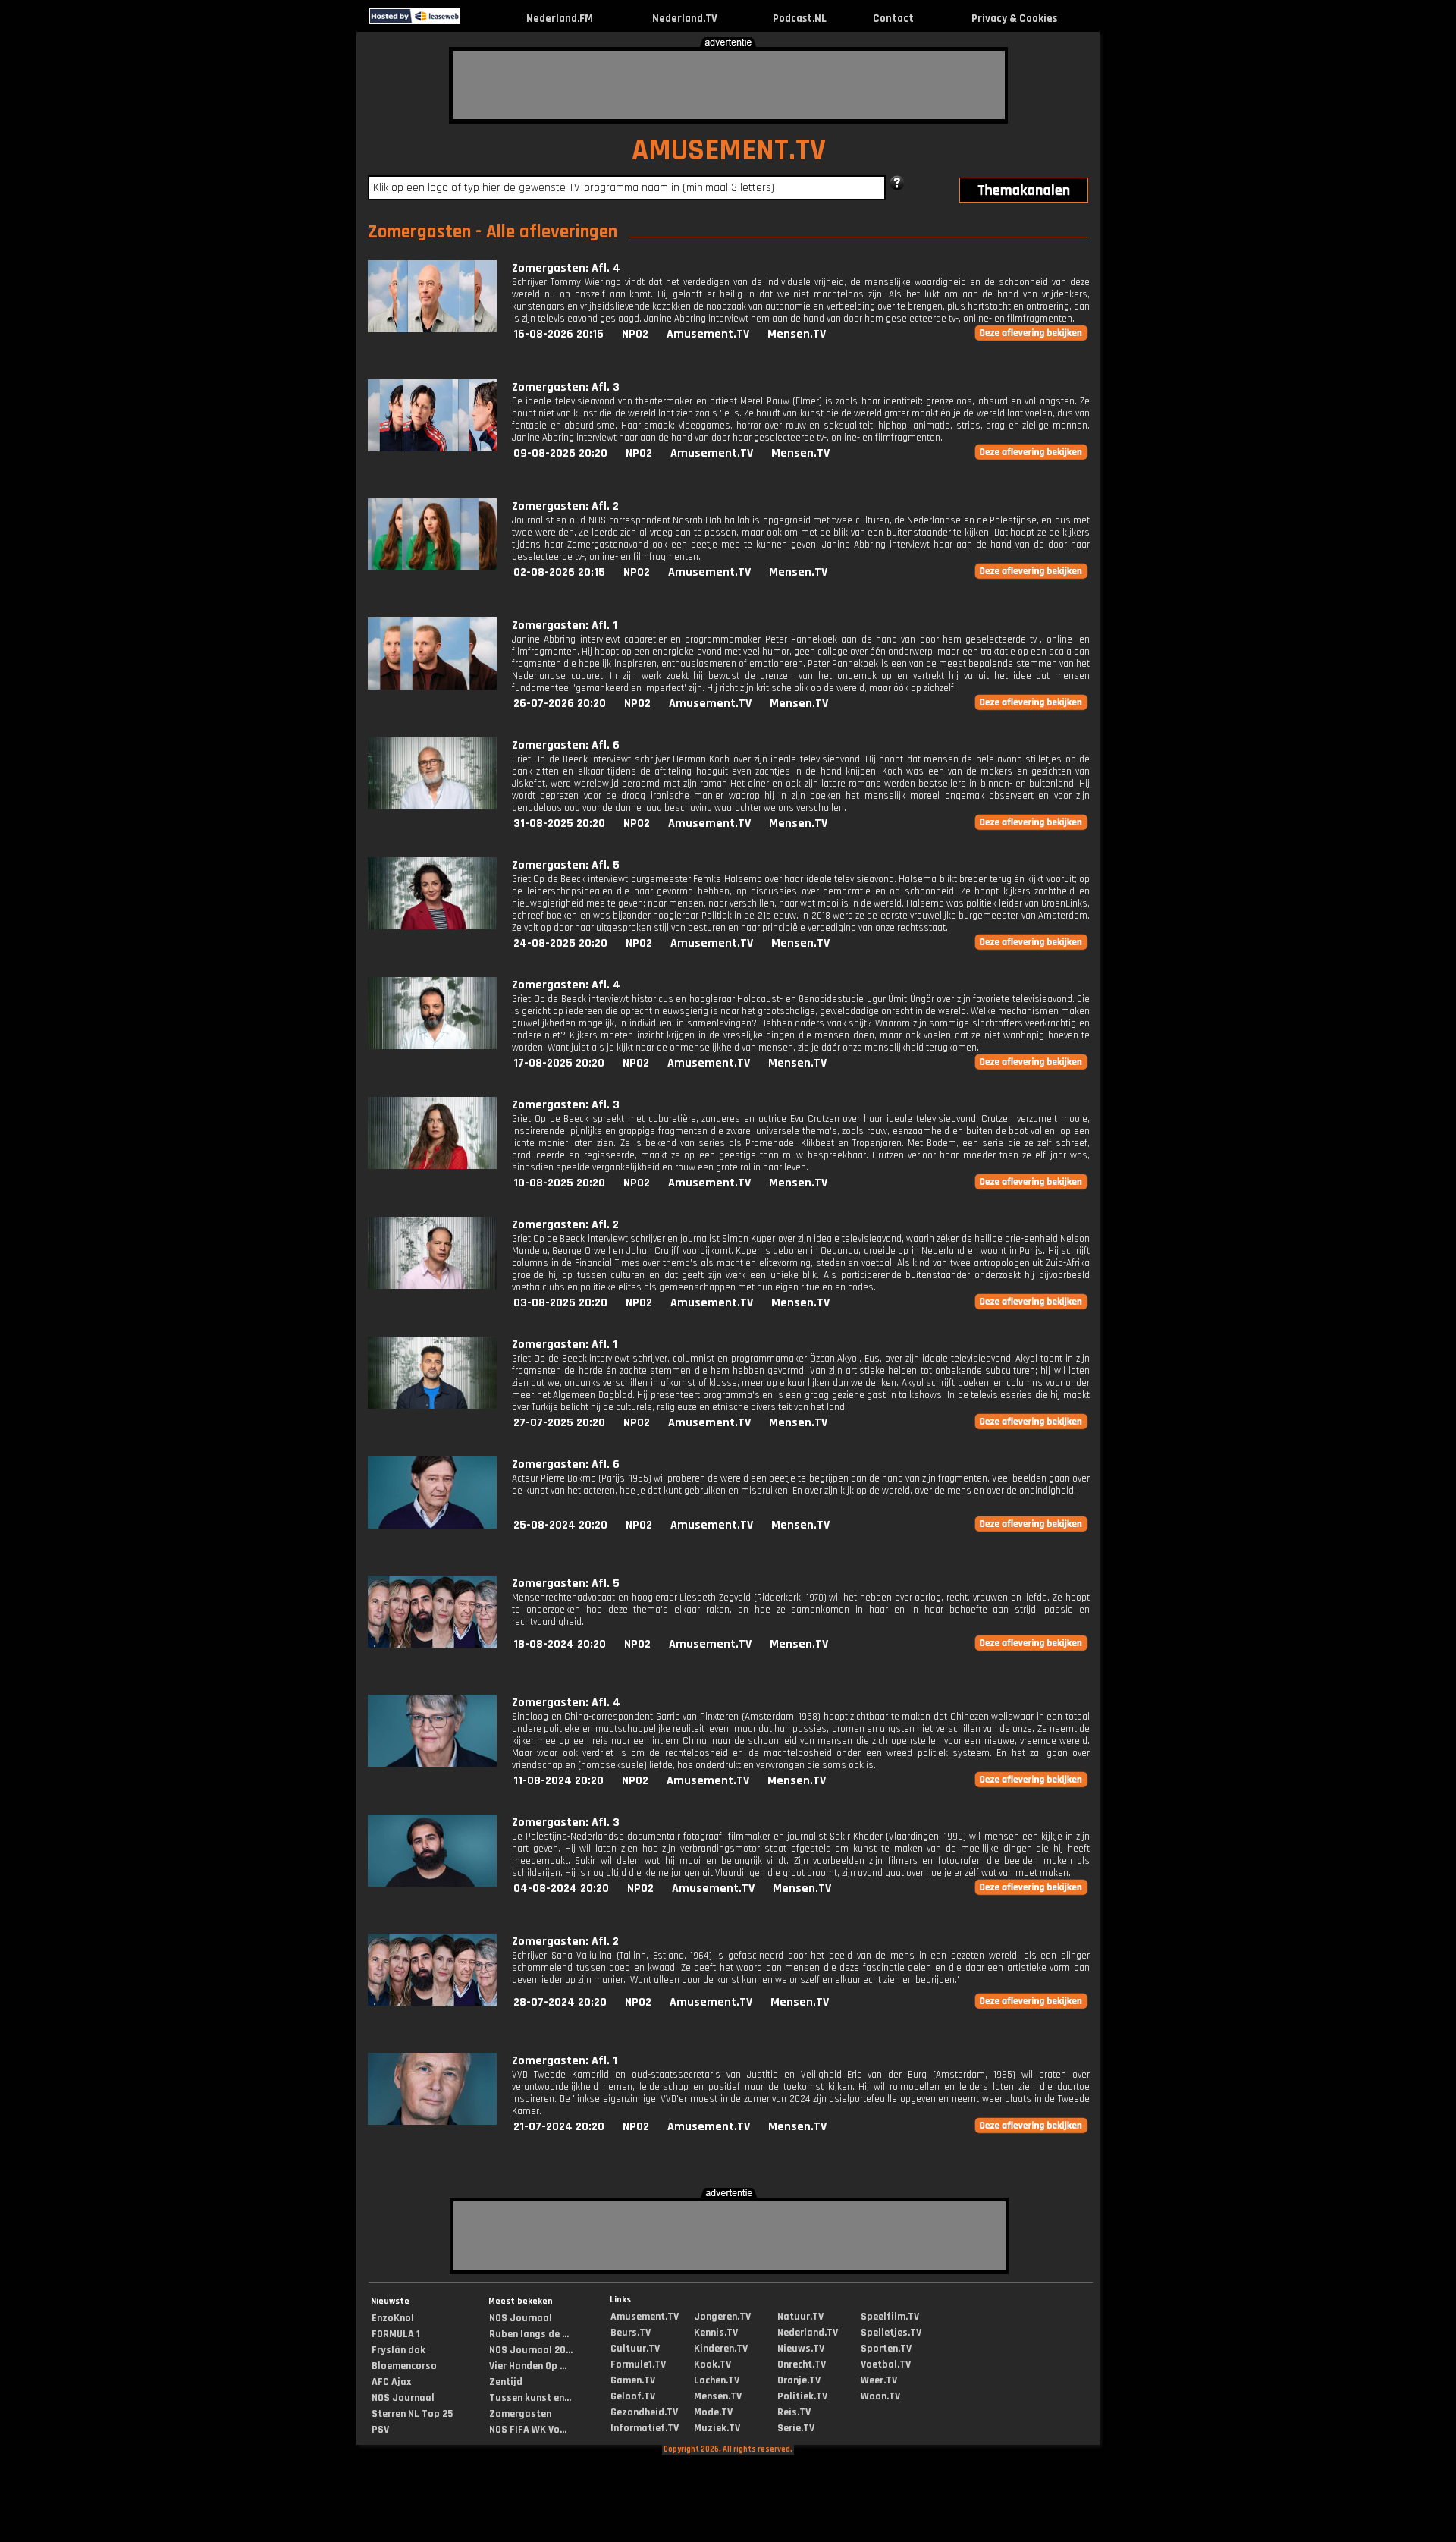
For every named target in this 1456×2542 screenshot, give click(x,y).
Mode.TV (713, 2412)
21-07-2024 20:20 (559, 2127)
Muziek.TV (717, 2428)
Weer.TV (879, 2380)
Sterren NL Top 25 (412, 2414)
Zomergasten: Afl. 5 (566, 865)
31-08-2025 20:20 (559, 823)
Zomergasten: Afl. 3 (566, 387)
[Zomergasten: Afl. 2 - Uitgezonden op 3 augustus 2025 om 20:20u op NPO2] (432, 1285)
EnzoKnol (393, 2318)
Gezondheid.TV (644, 2412)
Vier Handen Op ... (528, 2366)
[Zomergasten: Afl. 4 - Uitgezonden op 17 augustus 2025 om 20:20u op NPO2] (432, 1046)
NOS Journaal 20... (531, 2350)
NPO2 (635, 334)
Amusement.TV (708, 334)
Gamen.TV (633, 2380)
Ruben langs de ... (529, 2334)
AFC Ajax (391, 2382)
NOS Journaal (403, 2398)
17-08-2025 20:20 (559, 1063)
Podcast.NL (800, 19)
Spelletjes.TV (891, 2333)
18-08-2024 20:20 (560, 1644)
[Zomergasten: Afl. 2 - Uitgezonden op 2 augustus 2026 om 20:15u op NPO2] (432, 567)
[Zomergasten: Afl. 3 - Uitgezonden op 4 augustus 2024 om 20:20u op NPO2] (432, 1883)
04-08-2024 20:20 (561, 1888)
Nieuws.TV (801, 2349)
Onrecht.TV (802, 2364)
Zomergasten (520, 2414)
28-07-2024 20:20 (560, 2002)
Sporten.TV (886, 2349)
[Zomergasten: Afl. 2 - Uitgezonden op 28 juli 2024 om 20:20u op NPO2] (432, 2002)
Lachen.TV (717, 2380)
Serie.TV (796, 2428)
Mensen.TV (797, 334)
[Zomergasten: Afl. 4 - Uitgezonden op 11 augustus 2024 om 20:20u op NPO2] (432, 1763)
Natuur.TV (800, 2317)
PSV (380, 2430)
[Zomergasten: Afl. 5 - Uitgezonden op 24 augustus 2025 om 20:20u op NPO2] (432, 926)
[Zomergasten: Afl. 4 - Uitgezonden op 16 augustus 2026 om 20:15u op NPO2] (432, 329)
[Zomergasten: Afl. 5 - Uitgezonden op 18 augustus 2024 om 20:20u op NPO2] (432, 1644)
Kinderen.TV (721, 2349)
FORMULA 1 (396, 2334)
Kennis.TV (716, 2333)
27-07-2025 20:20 (559, 1423)
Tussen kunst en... (530, 2398)
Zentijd (506, 2382)
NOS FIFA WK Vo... (528, 2430)
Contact (893, 19)
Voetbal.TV (886, 2364)
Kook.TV (712, 2364)
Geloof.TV (633, 2396)
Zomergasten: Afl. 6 (566, 745)
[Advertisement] (729, 85)
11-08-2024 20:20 (559, 1781)
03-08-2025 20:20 (560, 1303)
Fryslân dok (399, 2350)
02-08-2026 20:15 (559, 572)
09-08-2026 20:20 (560, 453)
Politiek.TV (802, 2396)
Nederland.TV (685, 19)
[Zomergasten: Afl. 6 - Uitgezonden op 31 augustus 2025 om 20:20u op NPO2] (432, 806)
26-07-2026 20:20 (560, 704)
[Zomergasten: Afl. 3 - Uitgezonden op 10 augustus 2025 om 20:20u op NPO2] (432, 1166)
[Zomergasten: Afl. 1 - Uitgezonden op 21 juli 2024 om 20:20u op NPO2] (432, 2121)
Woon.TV (880, 2396)
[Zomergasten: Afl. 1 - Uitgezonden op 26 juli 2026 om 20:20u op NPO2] (432, 686)
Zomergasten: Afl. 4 (566, 268)
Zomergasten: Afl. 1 (565, 625)
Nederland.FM (560, 19)
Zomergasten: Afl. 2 (565, 506)
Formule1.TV (638, 2364)
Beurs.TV (631, 2333)
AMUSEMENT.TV (729, 151)
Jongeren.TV (722, 2317)
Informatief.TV (645, 2428)
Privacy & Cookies (1014, 19)
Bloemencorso (404, 2366)
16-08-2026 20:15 (559, 334)
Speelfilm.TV (890, 2317)
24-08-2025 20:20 (560, 943)
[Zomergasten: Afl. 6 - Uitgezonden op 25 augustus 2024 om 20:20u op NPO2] (432, 1525)
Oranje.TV (799, 2380)
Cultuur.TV (635, 2349)
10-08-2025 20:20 (559, 1183)
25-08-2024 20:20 (560, 1525)
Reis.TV (794, 2412)
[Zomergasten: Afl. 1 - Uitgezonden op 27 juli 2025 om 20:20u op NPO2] (432, 1405)
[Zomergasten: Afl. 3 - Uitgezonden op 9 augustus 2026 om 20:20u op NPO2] (432, 448)
